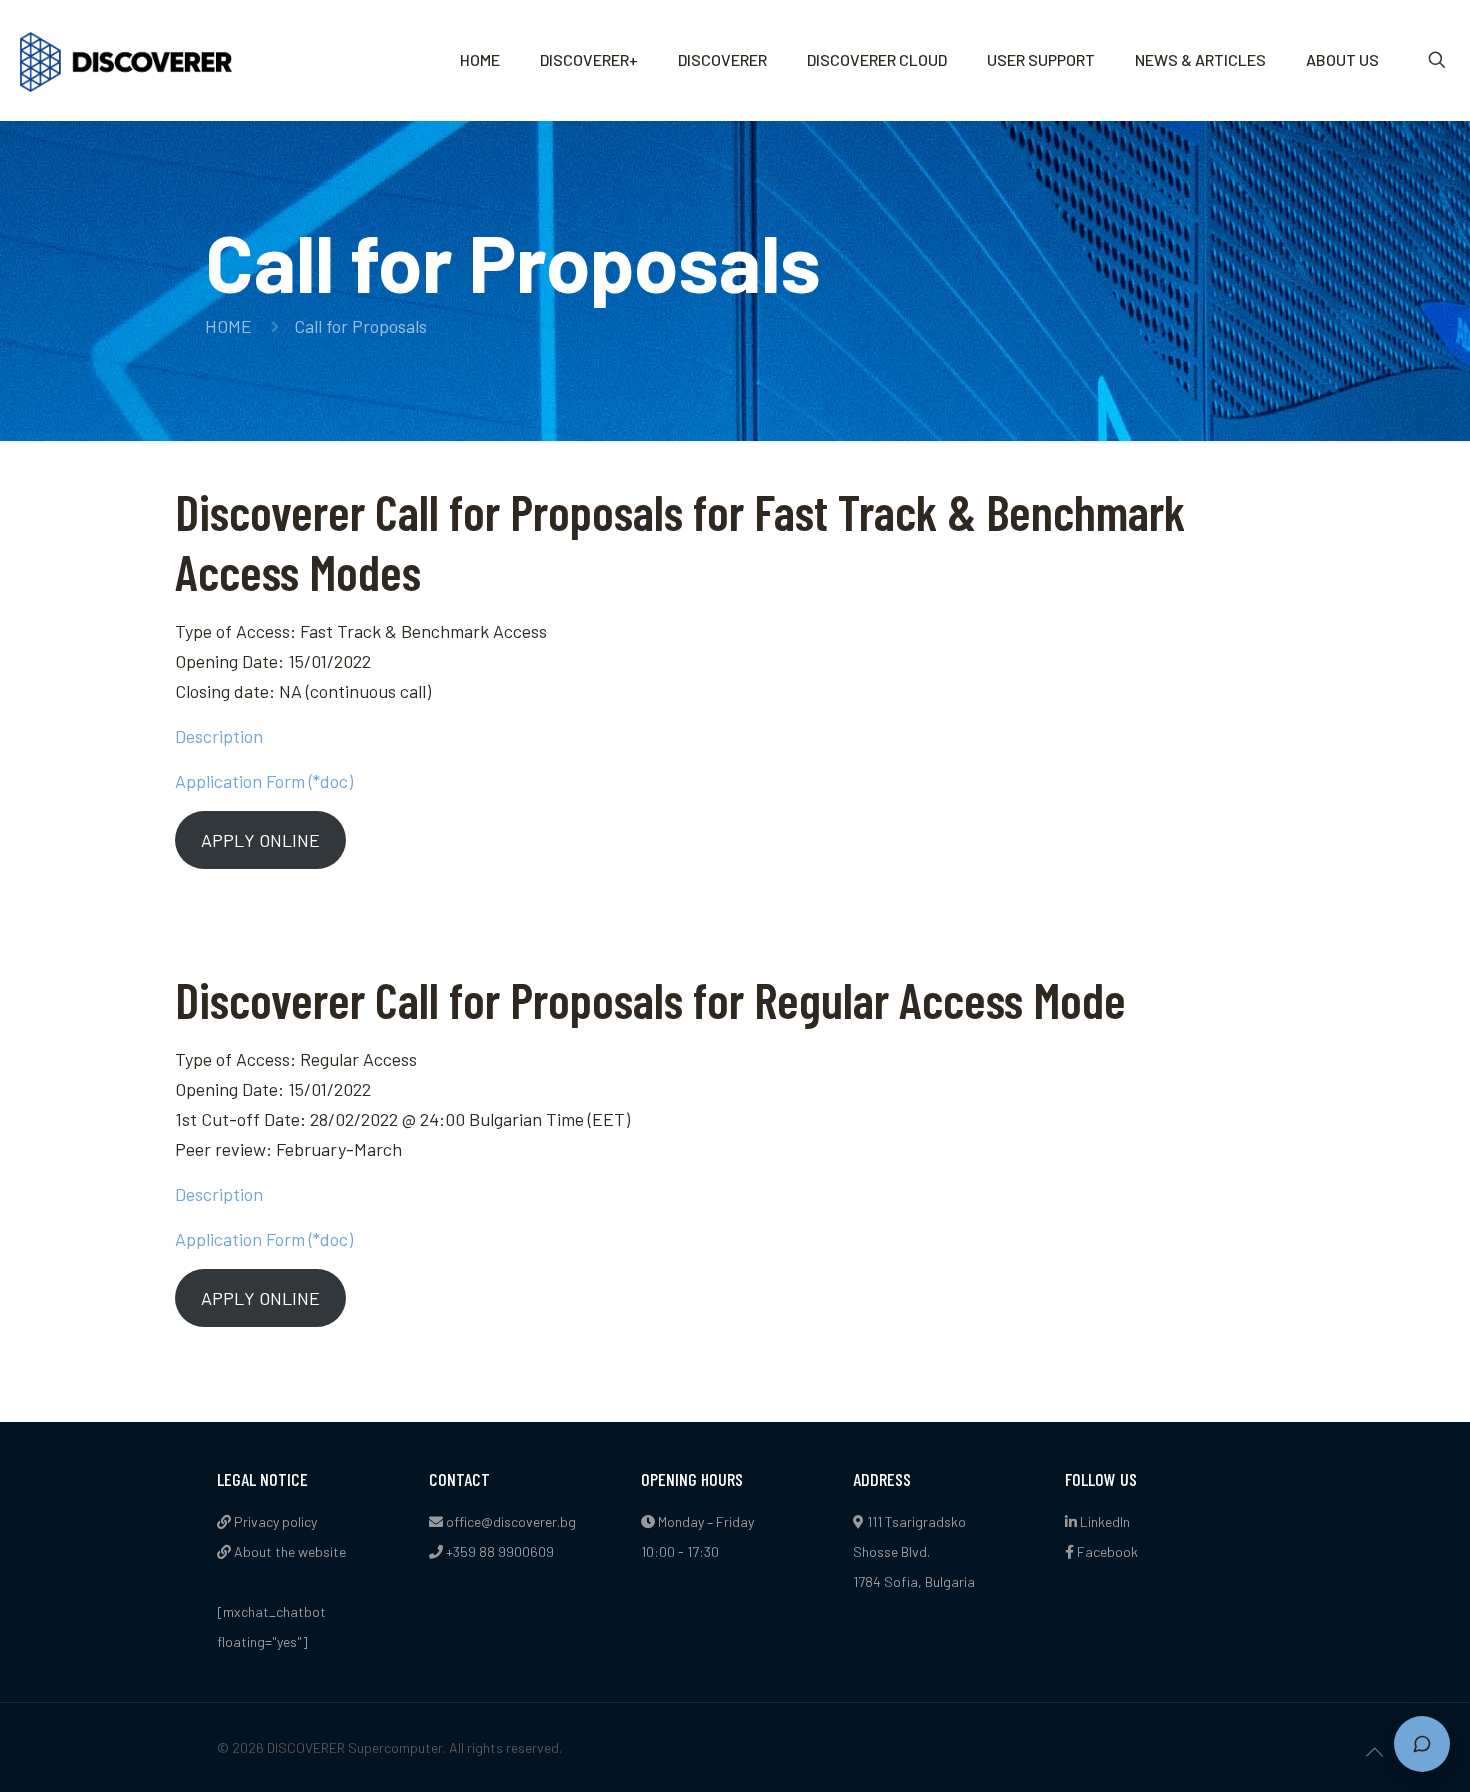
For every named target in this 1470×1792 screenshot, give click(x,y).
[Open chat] (1422, 1744)
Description (219, 736)
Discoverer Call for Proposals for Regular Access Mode (650, 999)
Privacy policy (274, 1521)
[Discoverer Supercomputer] (126, 60)
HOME (228, 326)
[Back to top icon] (1374, 1751)
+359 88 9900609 (500, 1551)
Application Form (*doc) (264, 781)
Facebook (1106, 1551)
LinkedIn (1103, 1521)
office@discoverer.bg (511, 1521)
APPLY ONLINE (260, 840)
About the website (288, 1551)
